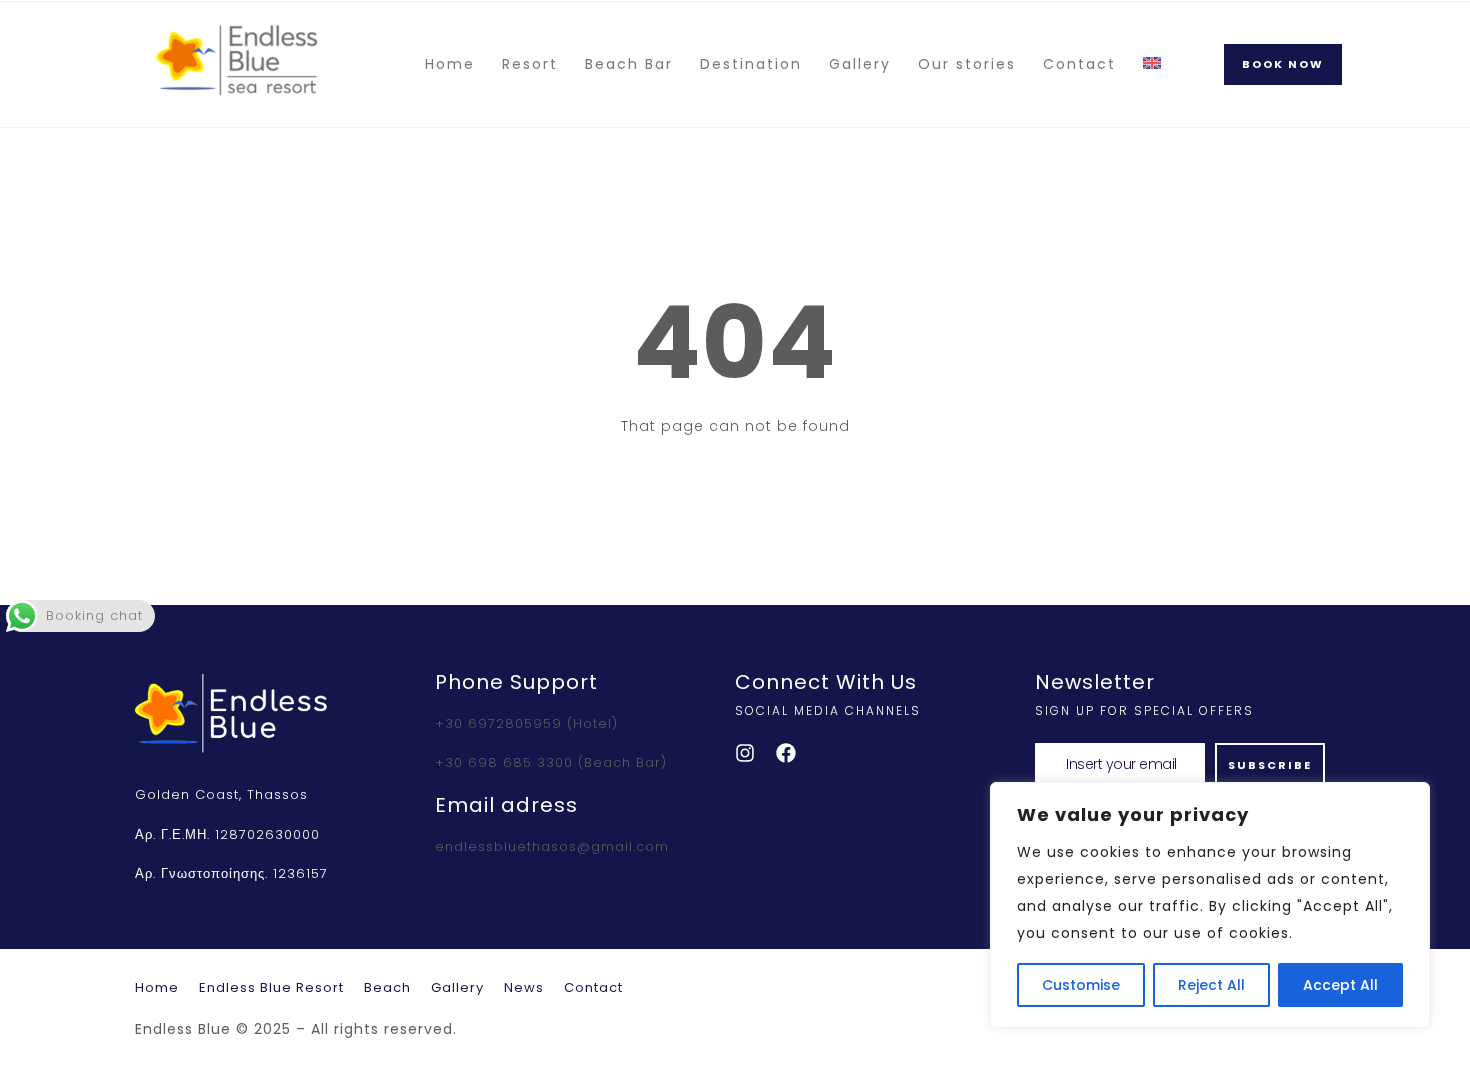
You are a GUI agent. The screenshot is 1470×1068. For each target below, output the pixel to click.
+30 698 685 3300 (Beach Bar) (551, 762)
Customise (1081, 985)
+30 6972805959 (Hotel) (526, 723)
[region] (1210, 905)
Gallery (860, 64)
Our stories (967, 64)
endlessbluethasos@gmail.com (552, 846)
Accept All (1340, 985)
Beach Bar (629, 64)
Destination (751, 64)
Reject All (1211, 985)
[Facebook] (786, 753)
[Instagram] (745, 753)
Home (450, 64)
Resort (530, 64)
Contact (1079, 64)
